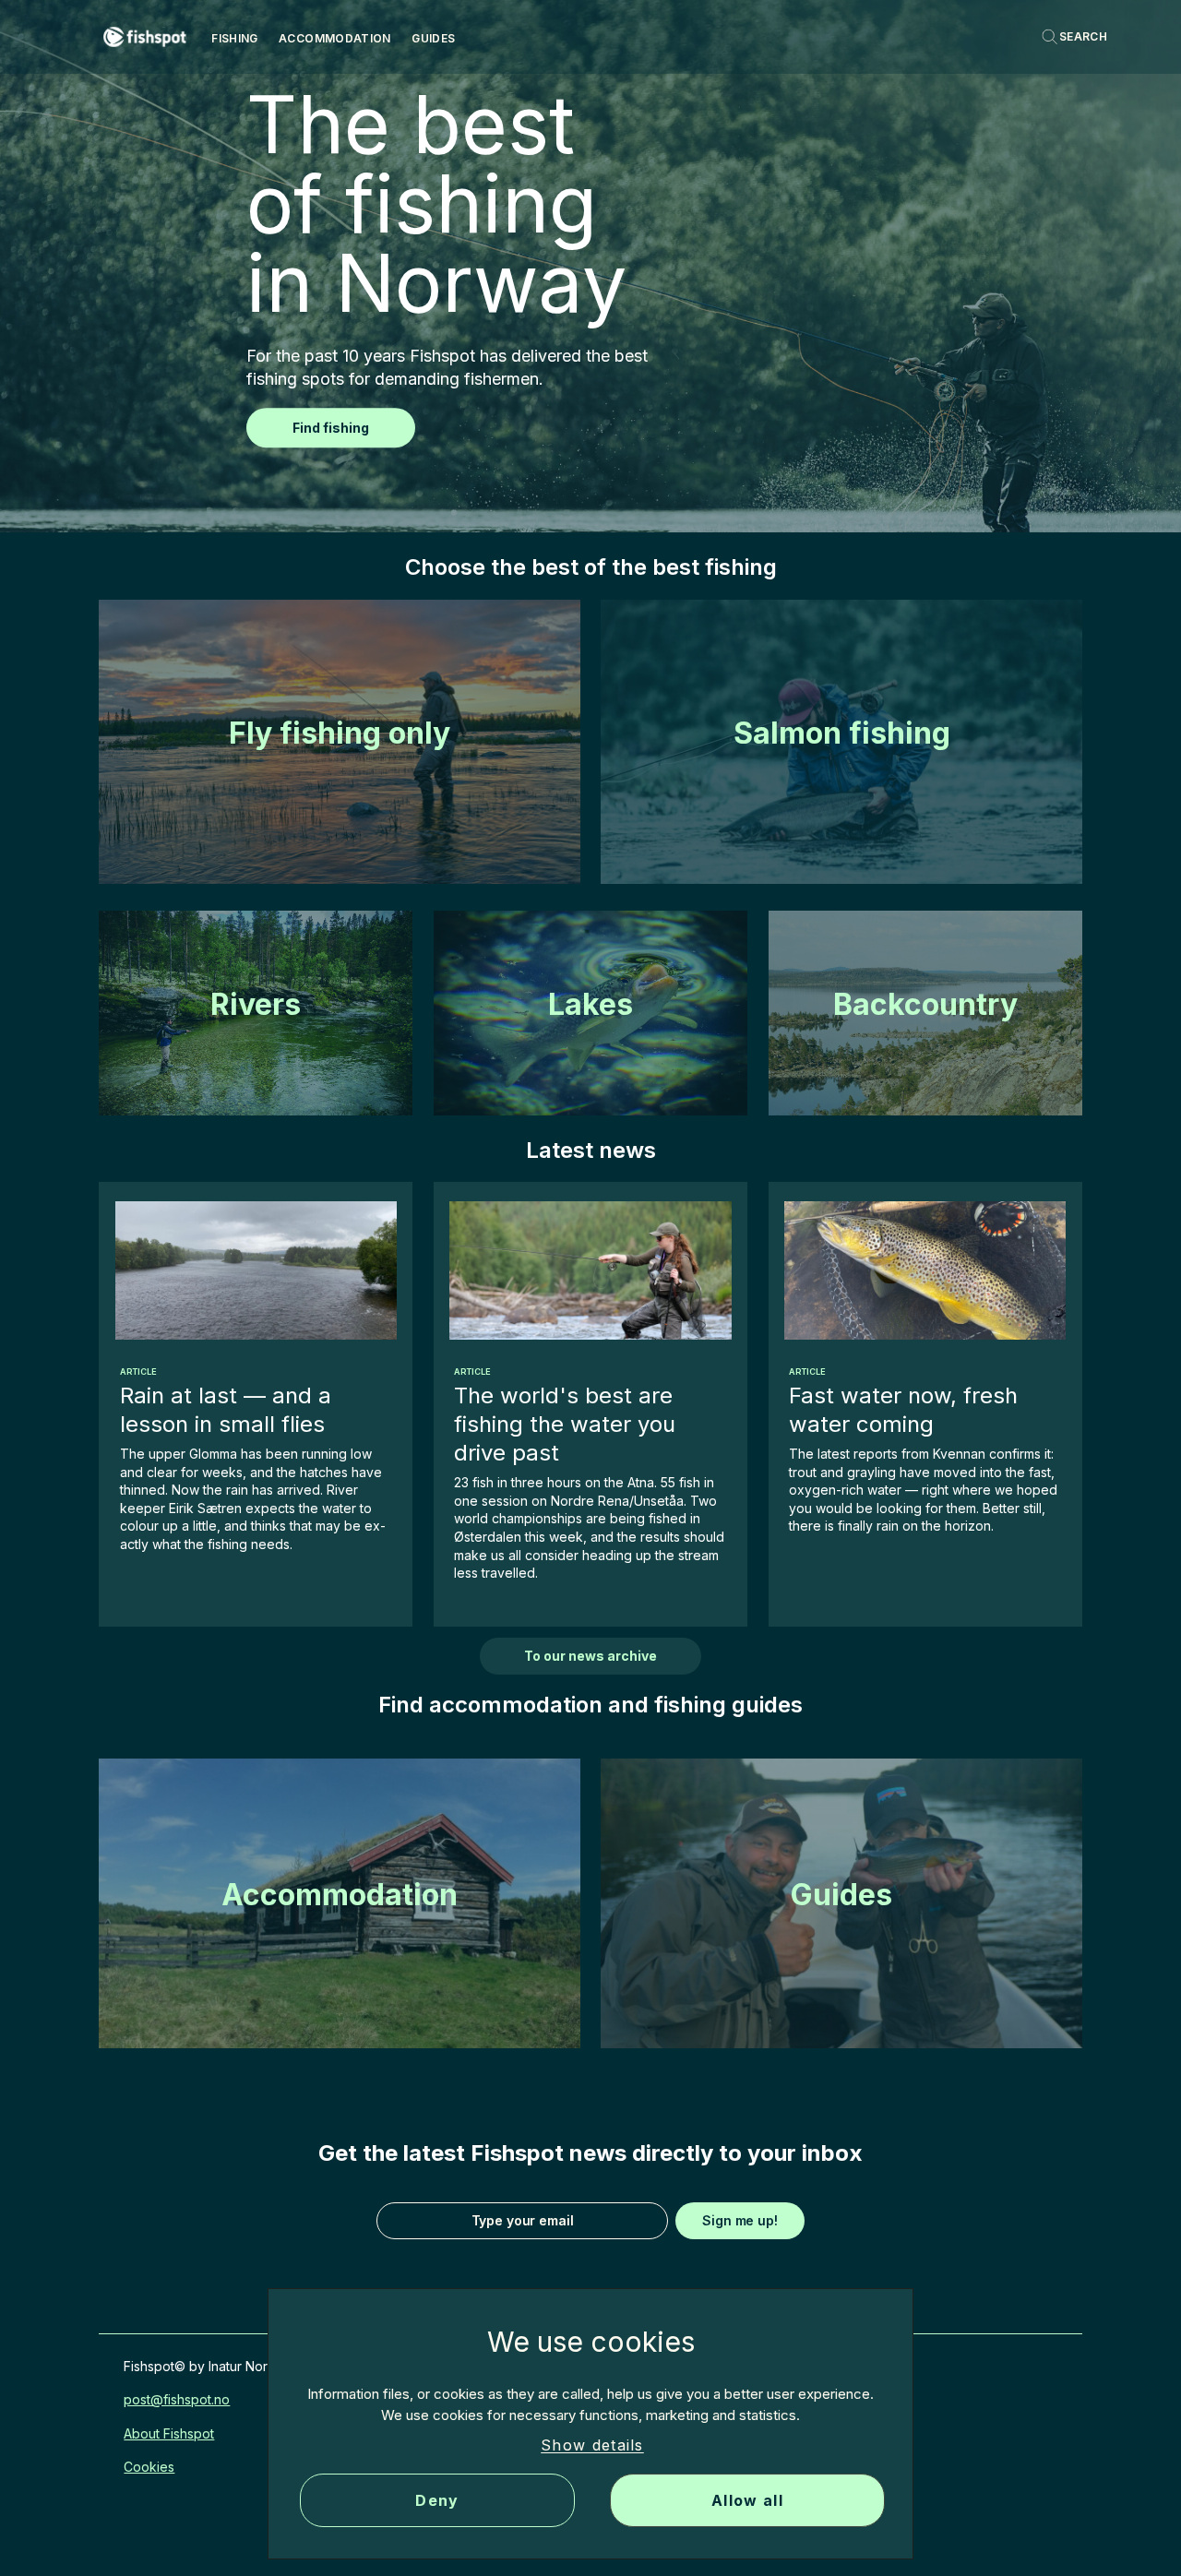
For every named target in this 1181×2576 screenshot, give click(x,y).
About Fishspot (169, 2433)
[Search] (1074, 37)
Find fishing (331, 428)
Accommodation (335, 38)
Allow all (747, 2500)
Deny (437, 2500)
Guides (433, 38)
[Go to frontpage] (145, 37)
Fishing (235, 38)
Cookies (149, 2467)
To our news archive (590, 1656)
